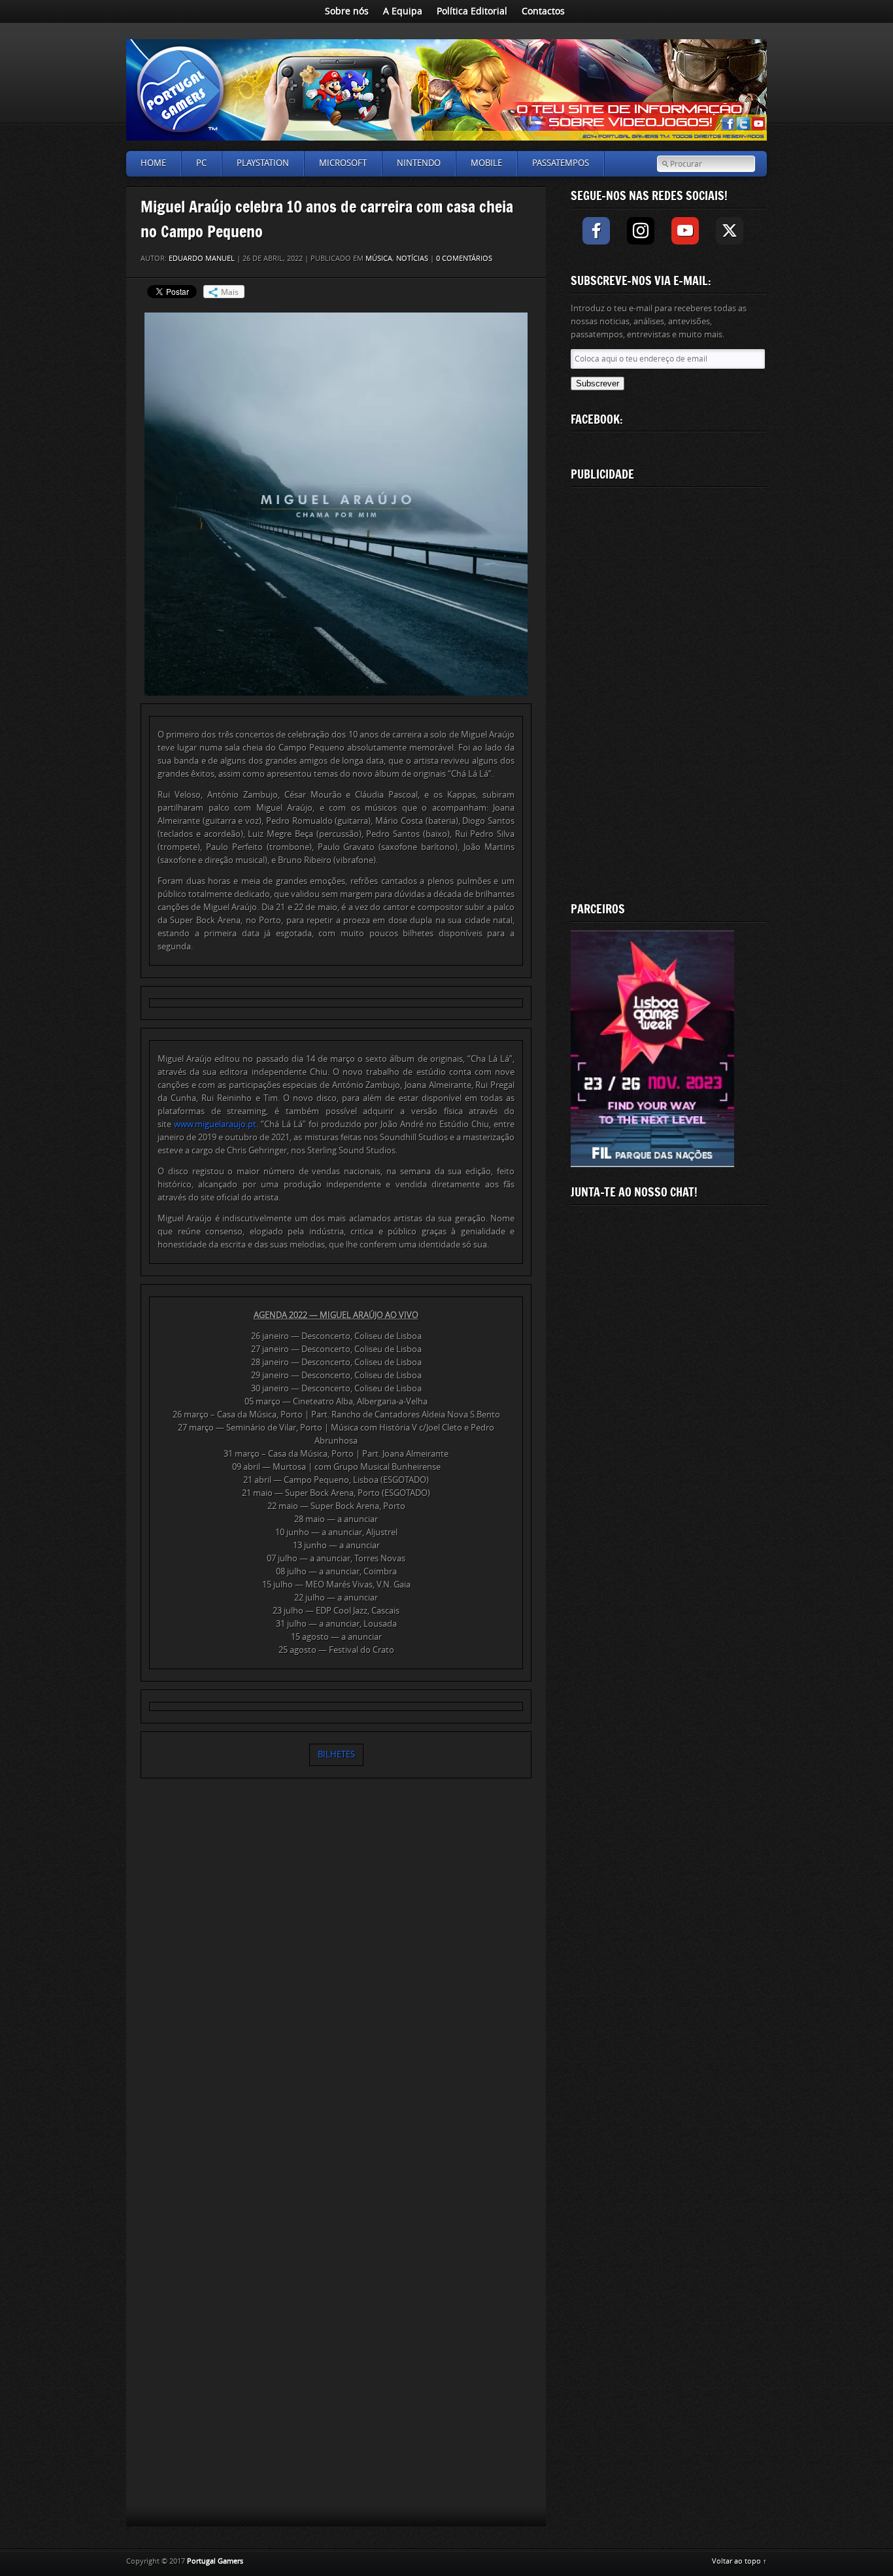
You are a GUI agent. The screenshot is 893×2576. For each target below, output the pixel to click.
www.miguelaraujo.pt (215, 1124)
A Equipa (403, 11)
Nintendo (419, 163)
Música (379, 259)
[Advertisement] (669, 692)
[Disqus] (336, 1971)
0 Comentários (464, 259)
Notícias (412, 259)
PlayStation (263, 163)
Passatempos (561, 163)
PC (201, 163)
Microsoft (343, 163)
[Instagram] (641, 231)
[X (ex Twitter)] (730, 231)
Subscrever (598, 383)
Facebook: (597, 419)
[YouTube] (685, 231)
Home (153, 163)
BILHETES (336, 1754)
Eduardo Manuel (202, 259)
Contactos (543, 11)
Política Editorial (472, 11)
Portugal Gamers (215, 2561)
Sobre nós (347, 11)
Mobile (486, 163)
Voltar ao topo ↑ (739, 2561)
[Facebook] (596, 231)
